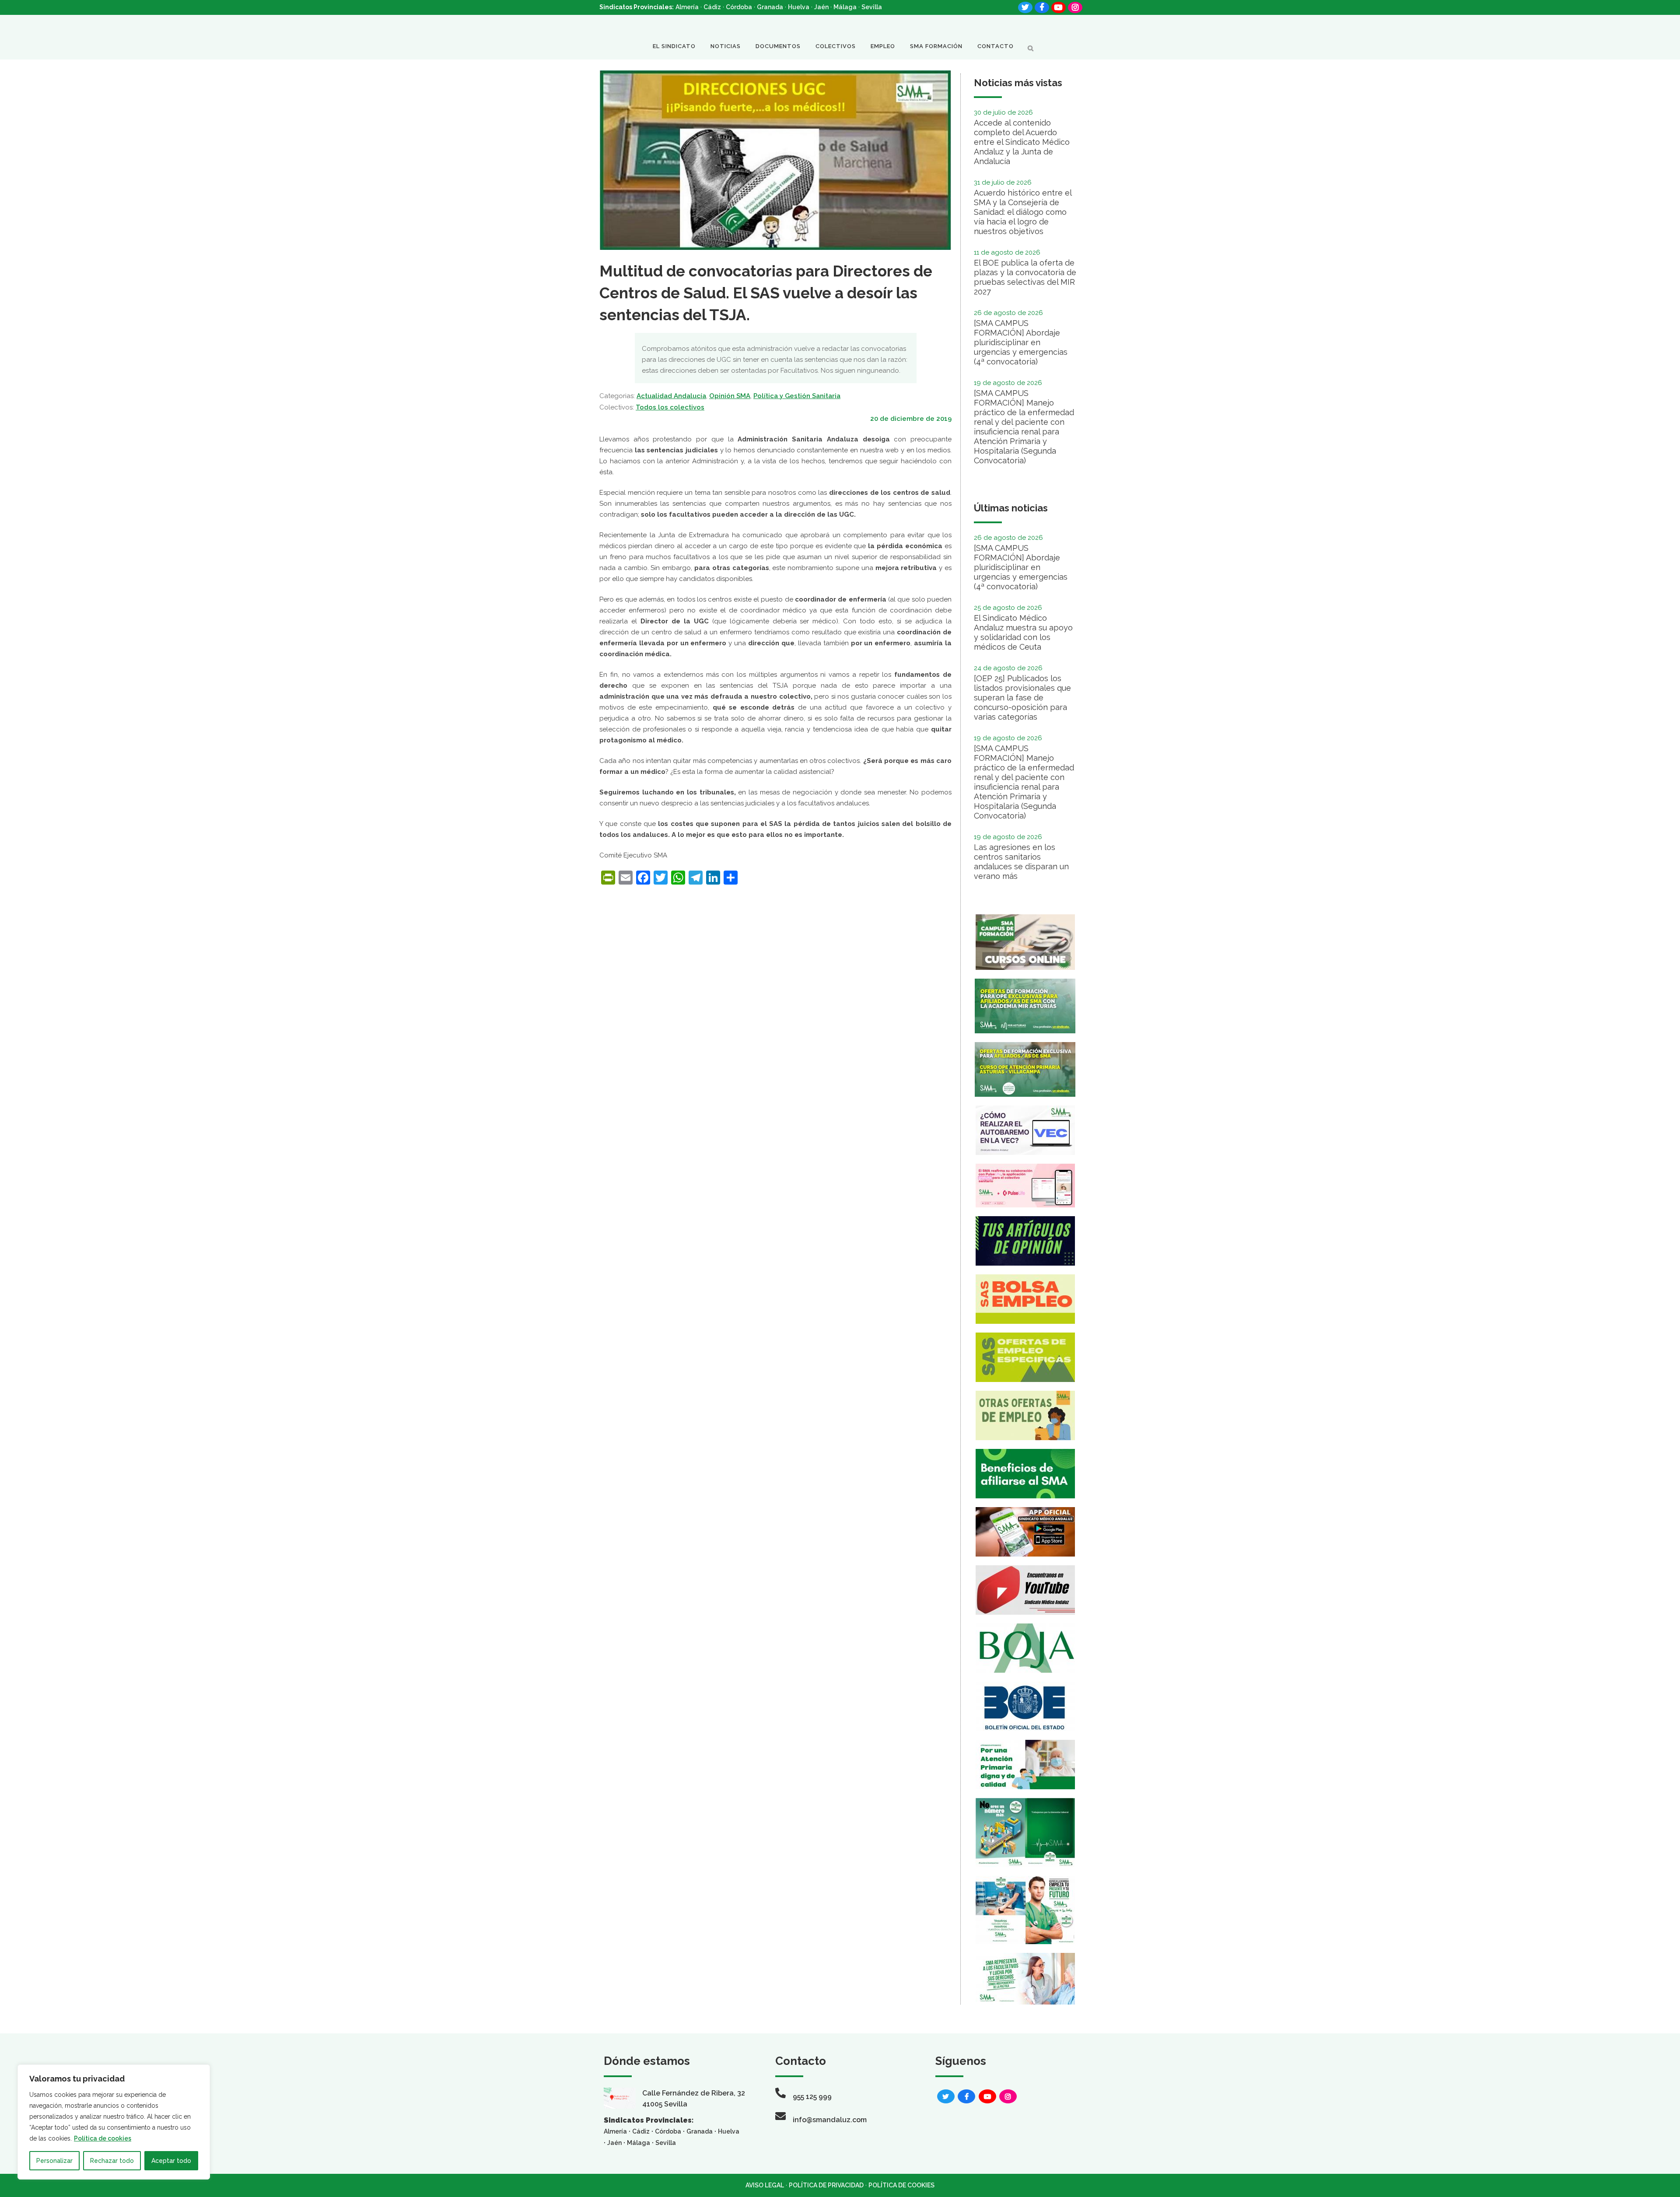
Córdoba (739, 7)
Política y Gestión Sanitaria (797, 396)
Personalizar (54, 2161)
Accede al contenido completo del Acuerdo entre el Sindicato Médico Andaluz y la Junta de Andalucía (1022, 142)
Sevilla (872, 7)
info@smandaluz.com (830, 2120)
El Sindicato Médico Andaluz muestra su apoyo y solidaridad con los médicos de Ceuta (1023, 632)
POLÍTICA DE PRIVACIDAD (826, 2185)
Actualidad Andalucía (671, 396)
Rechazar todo (112, 2161)
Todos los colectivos (670, 407)
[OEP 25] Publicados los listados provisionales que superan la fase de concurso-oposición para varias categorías (1022, 698)
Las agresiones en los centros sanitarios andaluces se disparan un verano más (1021, 862)
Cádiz (712, 7)
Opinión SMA (730, 396)
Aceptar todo (171, 2161)
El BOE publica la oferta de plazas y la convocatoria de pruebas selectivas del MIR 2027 (1025, 277)
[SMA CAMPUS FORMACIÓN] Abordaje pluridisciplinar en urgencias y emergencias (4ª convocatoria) (1021, 342)
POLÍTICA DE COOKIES (901, 2185)
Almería (687, 7)
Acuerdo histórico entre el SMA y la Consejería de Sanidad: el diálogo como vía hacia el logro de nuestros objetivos (1023, 212)
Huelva (799, 7)
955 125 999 (812, 2097)
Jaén (821, 7)
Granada (770, 7)
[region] (114, 2122)
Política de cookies (103, 2138)
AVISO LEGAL (765, 2185)
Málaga (845, 7)
